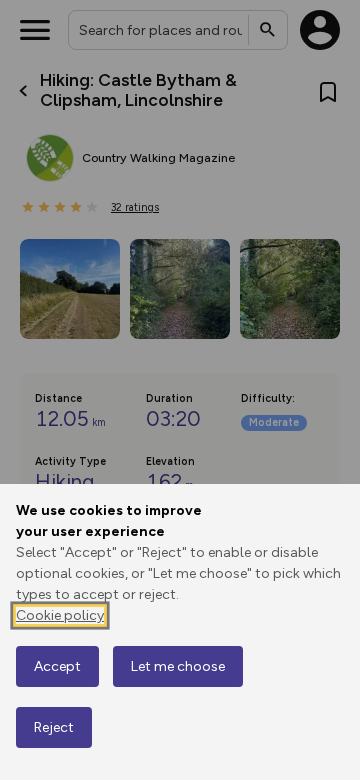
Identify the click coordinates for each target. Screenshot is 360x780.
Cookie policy (60, 615)
